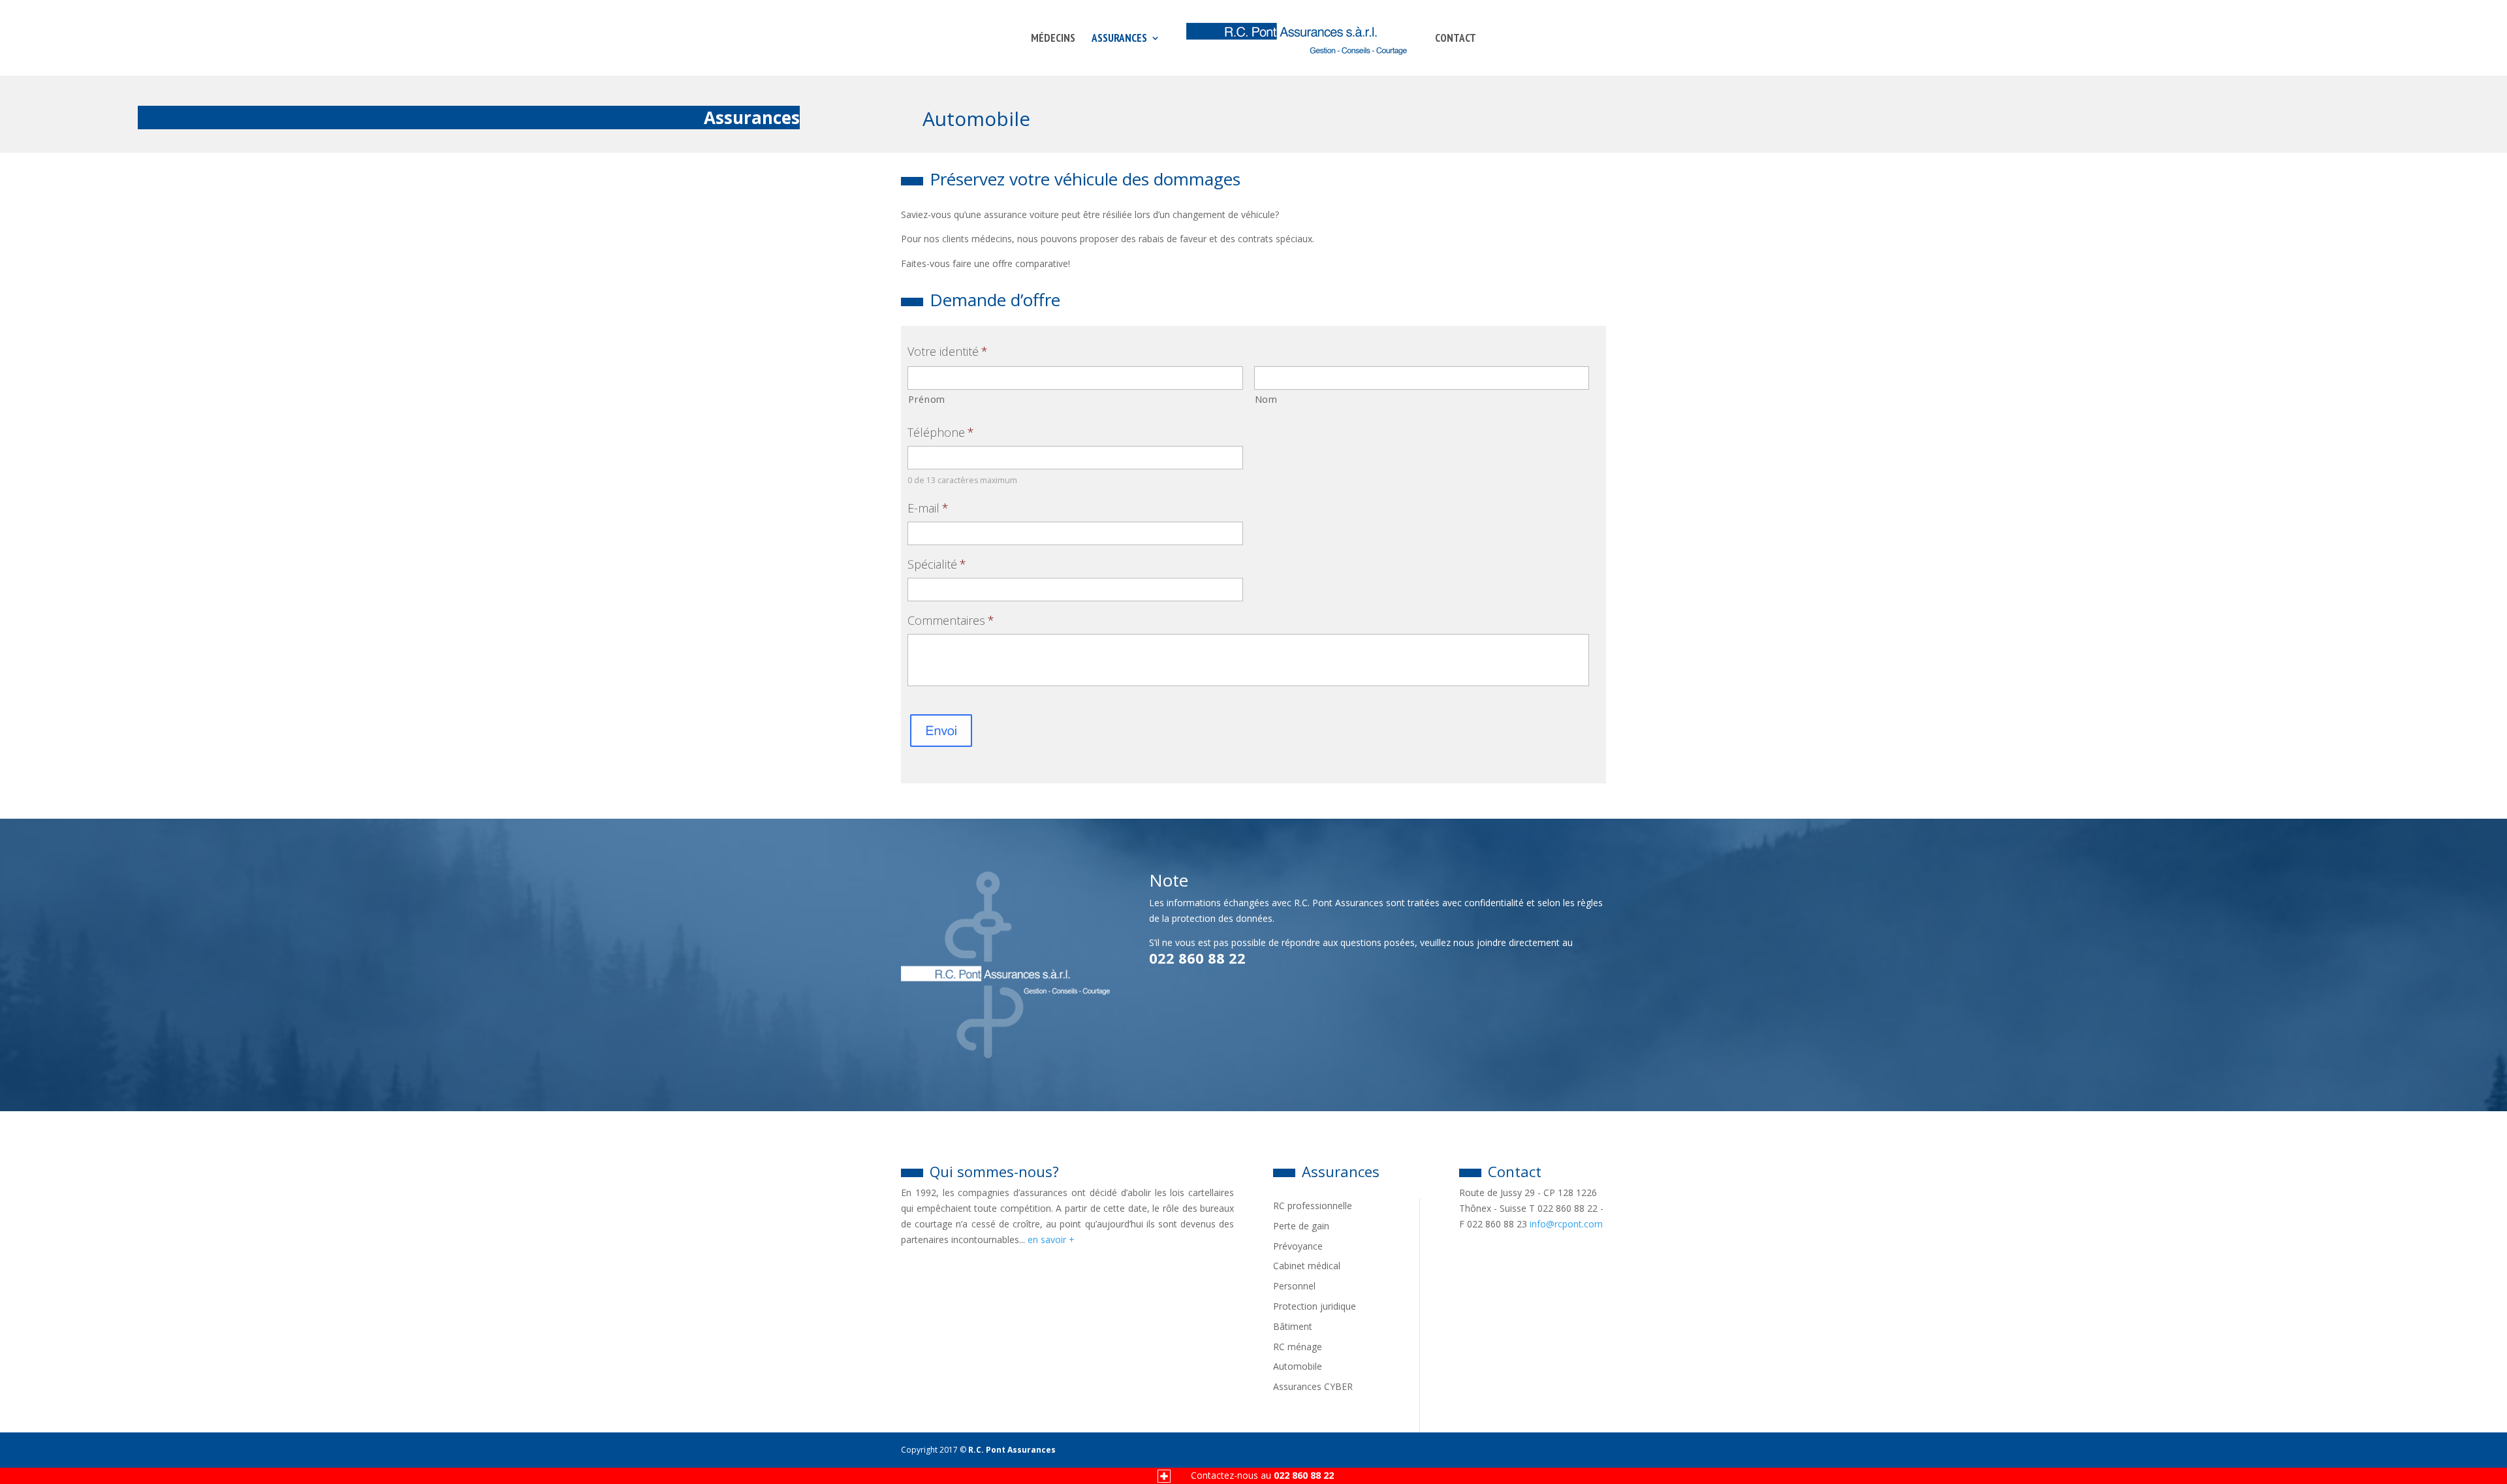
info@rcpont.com (1566, 1224)
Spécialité (937, 564)
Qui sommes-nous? (994, 1171)
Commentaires (951, 621)
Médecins (1053, 39)
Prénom (927, 399)
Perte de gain (1301, 1226)
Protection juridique (1315, 1306)
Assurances (1119, 39)
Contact (1515, 1171)
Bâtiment (1293, 1326)
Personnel (1294, 1286)
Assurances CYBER (1313, 1386)
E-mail (928, 508)
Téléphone (941, 433)
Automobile (1298, 1366)
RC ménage (1298, 1347)
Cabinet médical (1307, 1266)
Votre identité (948, 352)
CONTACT (1456, 39)
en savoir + (1051, 1239)
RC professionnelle (1313, 1206)
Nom (1266, 399)
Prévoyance (1298, 1246)
